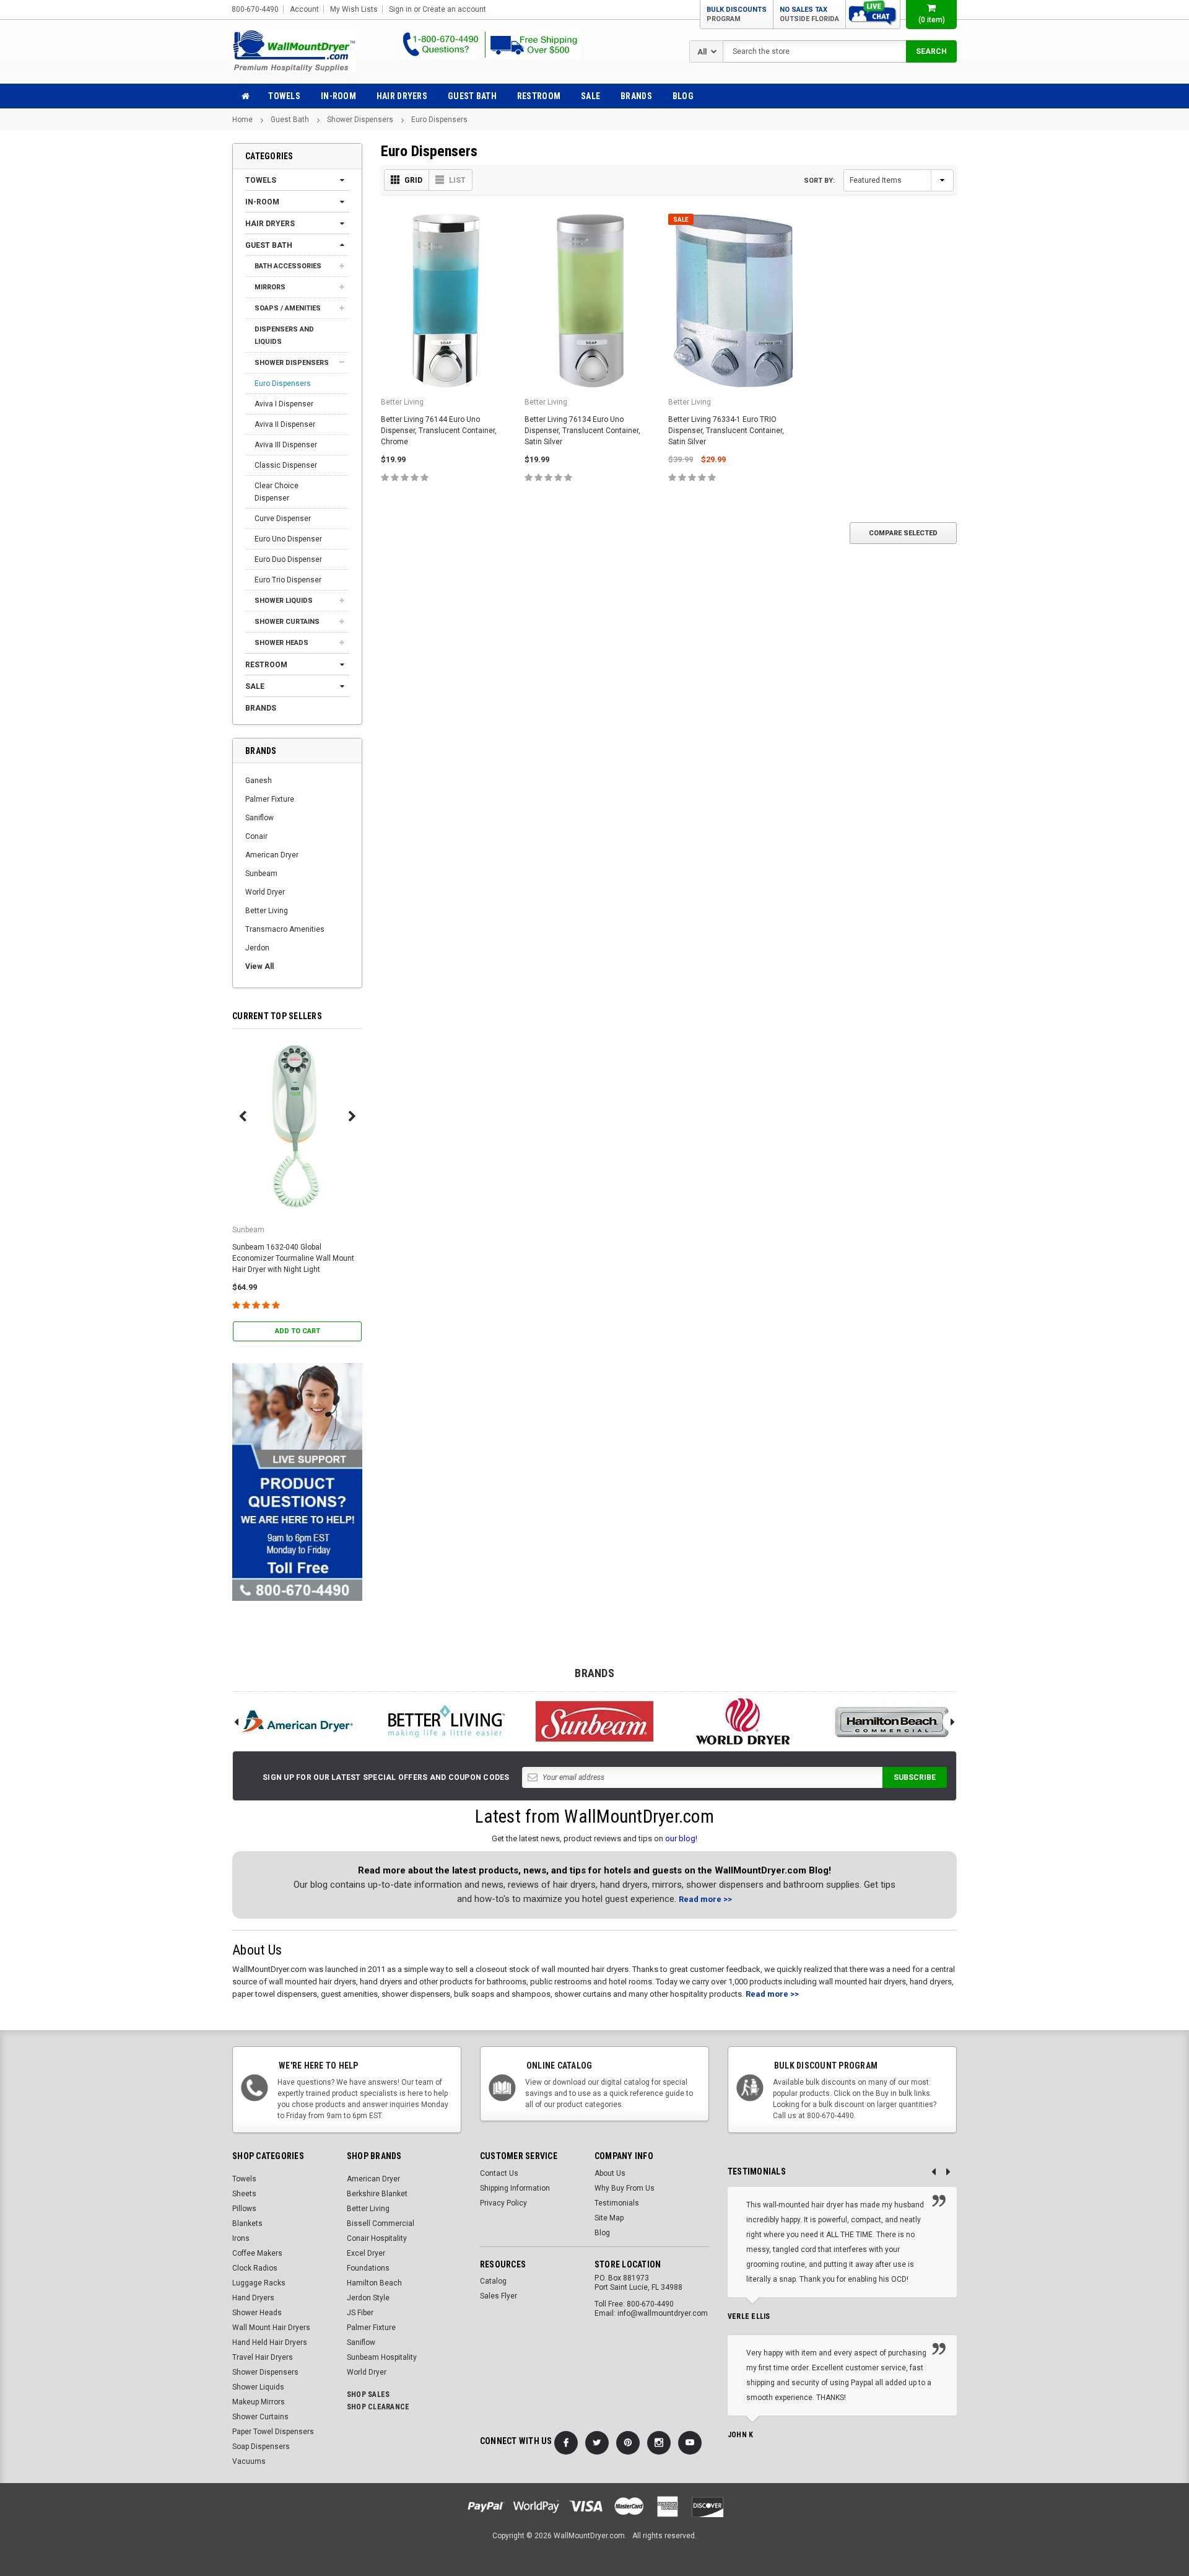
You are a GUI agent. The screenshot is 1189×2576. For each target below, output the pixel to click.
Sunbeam (261, 874)
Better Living (267, 911)
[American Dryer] (297, 1721)
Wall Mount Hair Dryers (271, 2328)
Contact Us (499, 2173)
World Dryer (265, 892)
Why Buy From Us (625, 2188)
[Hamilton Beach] (892, 1721)
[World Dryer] (743, 1721)
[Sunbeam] (594, 1721)
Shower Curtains (287, 622)
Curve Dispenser (283, 519)
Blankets (247, 2223)
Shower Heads (281, 643)
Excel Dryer (366, 2253)
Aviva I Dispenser (284, 404)
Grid (413, 180)
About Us (610, 2173)
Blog (683, 96)
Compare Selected (903, 533)
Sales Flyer (499, 2296)
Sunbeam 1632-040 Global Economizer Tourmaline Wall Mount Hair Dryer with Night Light (293, 1258)
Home (242, 120)
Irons (241, 2238)
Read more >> (705, 1899)
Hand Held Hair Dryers (270, 2342)
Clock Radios (255, 2268)
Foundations (368, 2268)
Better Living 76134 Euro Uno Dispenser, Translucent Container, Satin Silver (582, 431)
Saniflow (259, 818)
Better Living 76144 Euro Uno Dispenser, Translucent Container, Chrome (439, 431)
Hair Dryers (402, 96)
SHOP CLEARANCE (378, 2407)
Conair (256, 836)
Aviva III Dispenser (286, 445)
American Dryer (272, 855)
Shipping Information (515, 2188)
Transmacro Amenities (285, 929)
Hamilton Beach (374, 2283)
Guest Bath (472, 96)
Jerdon (257, 948)
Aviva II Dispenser (285, 424)
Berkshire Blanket (377, 2194)
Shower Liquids (284, 601)
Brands (636, 96)
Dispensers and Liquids (284, 335)
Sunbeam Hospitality (382, 2357)
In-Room (338, 96)
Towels (284, 96)
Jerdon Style (368, 2298)
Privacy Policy (503, 2203)
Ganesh (259, 781)
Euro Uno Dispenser (288, 539)
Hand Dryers (253, 2298)
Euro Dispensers (439, 120)
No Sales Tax (809, 14)
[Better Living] (446, 1721)
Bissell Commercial (381, 2223)
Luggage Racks (259, 2283)
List (457, 180)
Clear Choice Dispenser (277, 492)
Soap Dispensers (261, 2447)
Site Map (609, 2218)
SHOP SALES (368, 2394)
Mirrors (270, 287)
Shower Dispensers (360, 120)
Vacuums (249, 2461)
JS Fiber (360, 2313)
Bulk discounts (737, 14)
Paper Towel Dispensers (273, 2432)
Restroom (539, 96)
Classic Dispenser (286, 465)
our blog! (681, 1838)
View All (259, 966)
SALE (590, 96)
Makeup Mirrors (259, 2402)
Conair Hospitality (377, 2238)
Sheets (244, 2194)
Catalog (493, 2281)
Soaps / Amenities (288, 308)
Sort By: (819, 181)
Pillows (244, 2209)
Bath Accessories (288, 266)
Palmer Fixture (270, 799)
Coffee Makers (257, 2253)
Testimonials (617, 2203)
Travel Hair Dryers (263, 2357)
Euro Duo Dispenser (288, 559)
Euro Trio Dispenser (288, 580)
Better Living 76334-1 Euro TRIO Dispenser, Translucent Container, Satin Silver (726, 431)
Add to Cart (298, 1331)
